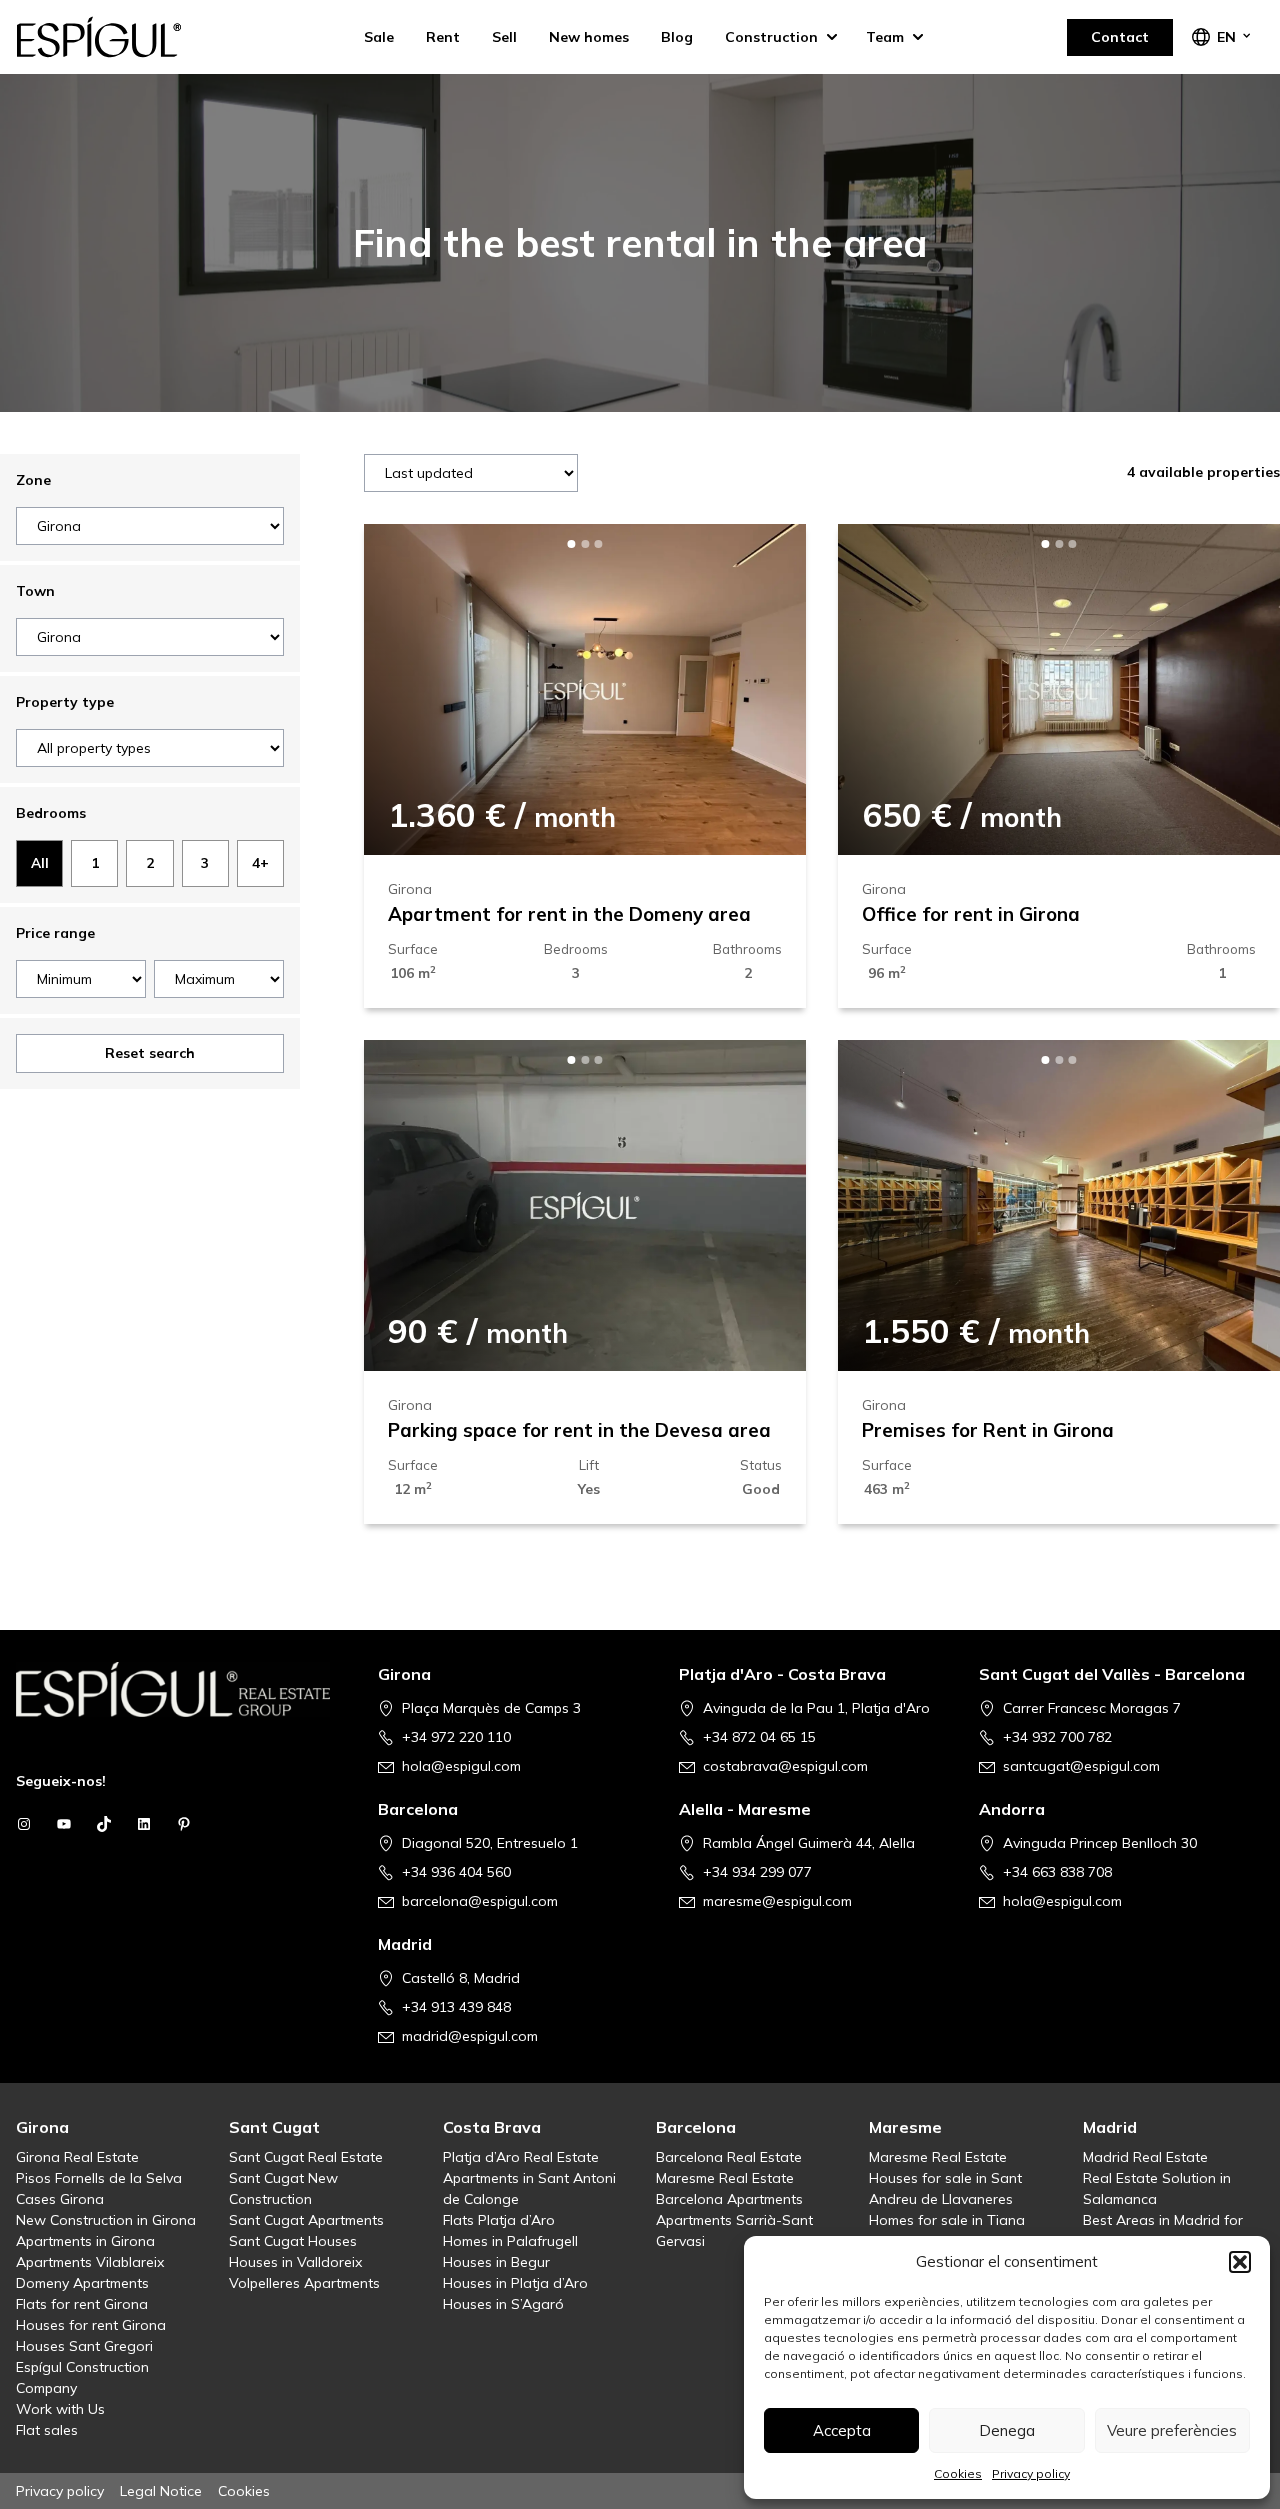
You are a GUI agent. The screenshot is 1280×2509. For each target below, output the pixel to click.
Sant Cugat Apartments (306, 2220)
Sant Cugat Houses (293, 2241)
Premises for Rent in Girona (988, 1430)
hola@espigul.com (461, 1766)
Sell (504, 37)
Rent (443, 37)
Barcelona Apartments (729, 2199)
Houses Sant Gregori (84, 2346)
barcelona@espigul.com (480, 1901)
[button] (1240, 2262)
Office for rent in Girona (971, 914)
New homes (589, 37)
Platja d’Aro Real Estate (521, 2157)
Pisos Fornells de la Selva (99, 2178)
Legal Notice (161, 2491)
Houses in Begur (496, 2262)
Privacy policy (1031, 2473)
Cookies (958, 2473)
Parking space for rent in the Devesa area (579, 1430)
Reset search (150, 1053)
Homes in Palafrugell (510, 2241)
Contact (1120, 37)
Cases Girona (60, 2199)
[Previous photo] (412, 689)
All (40, 862)
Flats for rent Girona (82, 2304)
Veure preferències (1172, 2430)
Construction (771, 37)
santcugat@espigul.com (1081, 1766)
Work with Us (60, 2409)
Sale (379, 37)
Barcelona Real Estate (729, 2157)
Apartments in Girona (85, 2241)
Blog (677, 37)
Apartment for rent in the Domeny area (569, 914)
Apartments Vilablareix (90, 2262)
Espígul (116, 37)
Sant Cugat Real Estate (306, 2157)
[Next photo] (758, 689)
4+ (260, 862)
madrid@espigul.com (470, 2036)
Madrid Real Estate (1145, 2157)
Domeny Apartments (82, 2283)
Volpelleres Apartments (304, 2283)
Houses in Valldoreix (295, 2262)
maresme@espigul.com (777, 1901)
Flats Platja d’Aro (499, 2220)
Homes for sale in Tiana (947, 2220)
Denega (1007, 2430)
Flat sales (47, 2430)
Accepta (842, 2430)
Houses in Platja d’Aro (515, 2283)
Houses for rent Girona (91, 2325)
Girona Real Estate (77, 2157)
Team (885, 37)
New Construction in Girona (106, 2220)
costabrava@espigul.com (785, 1766)
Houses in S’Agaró (503, 2304)
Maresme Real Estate (725, 2178)
